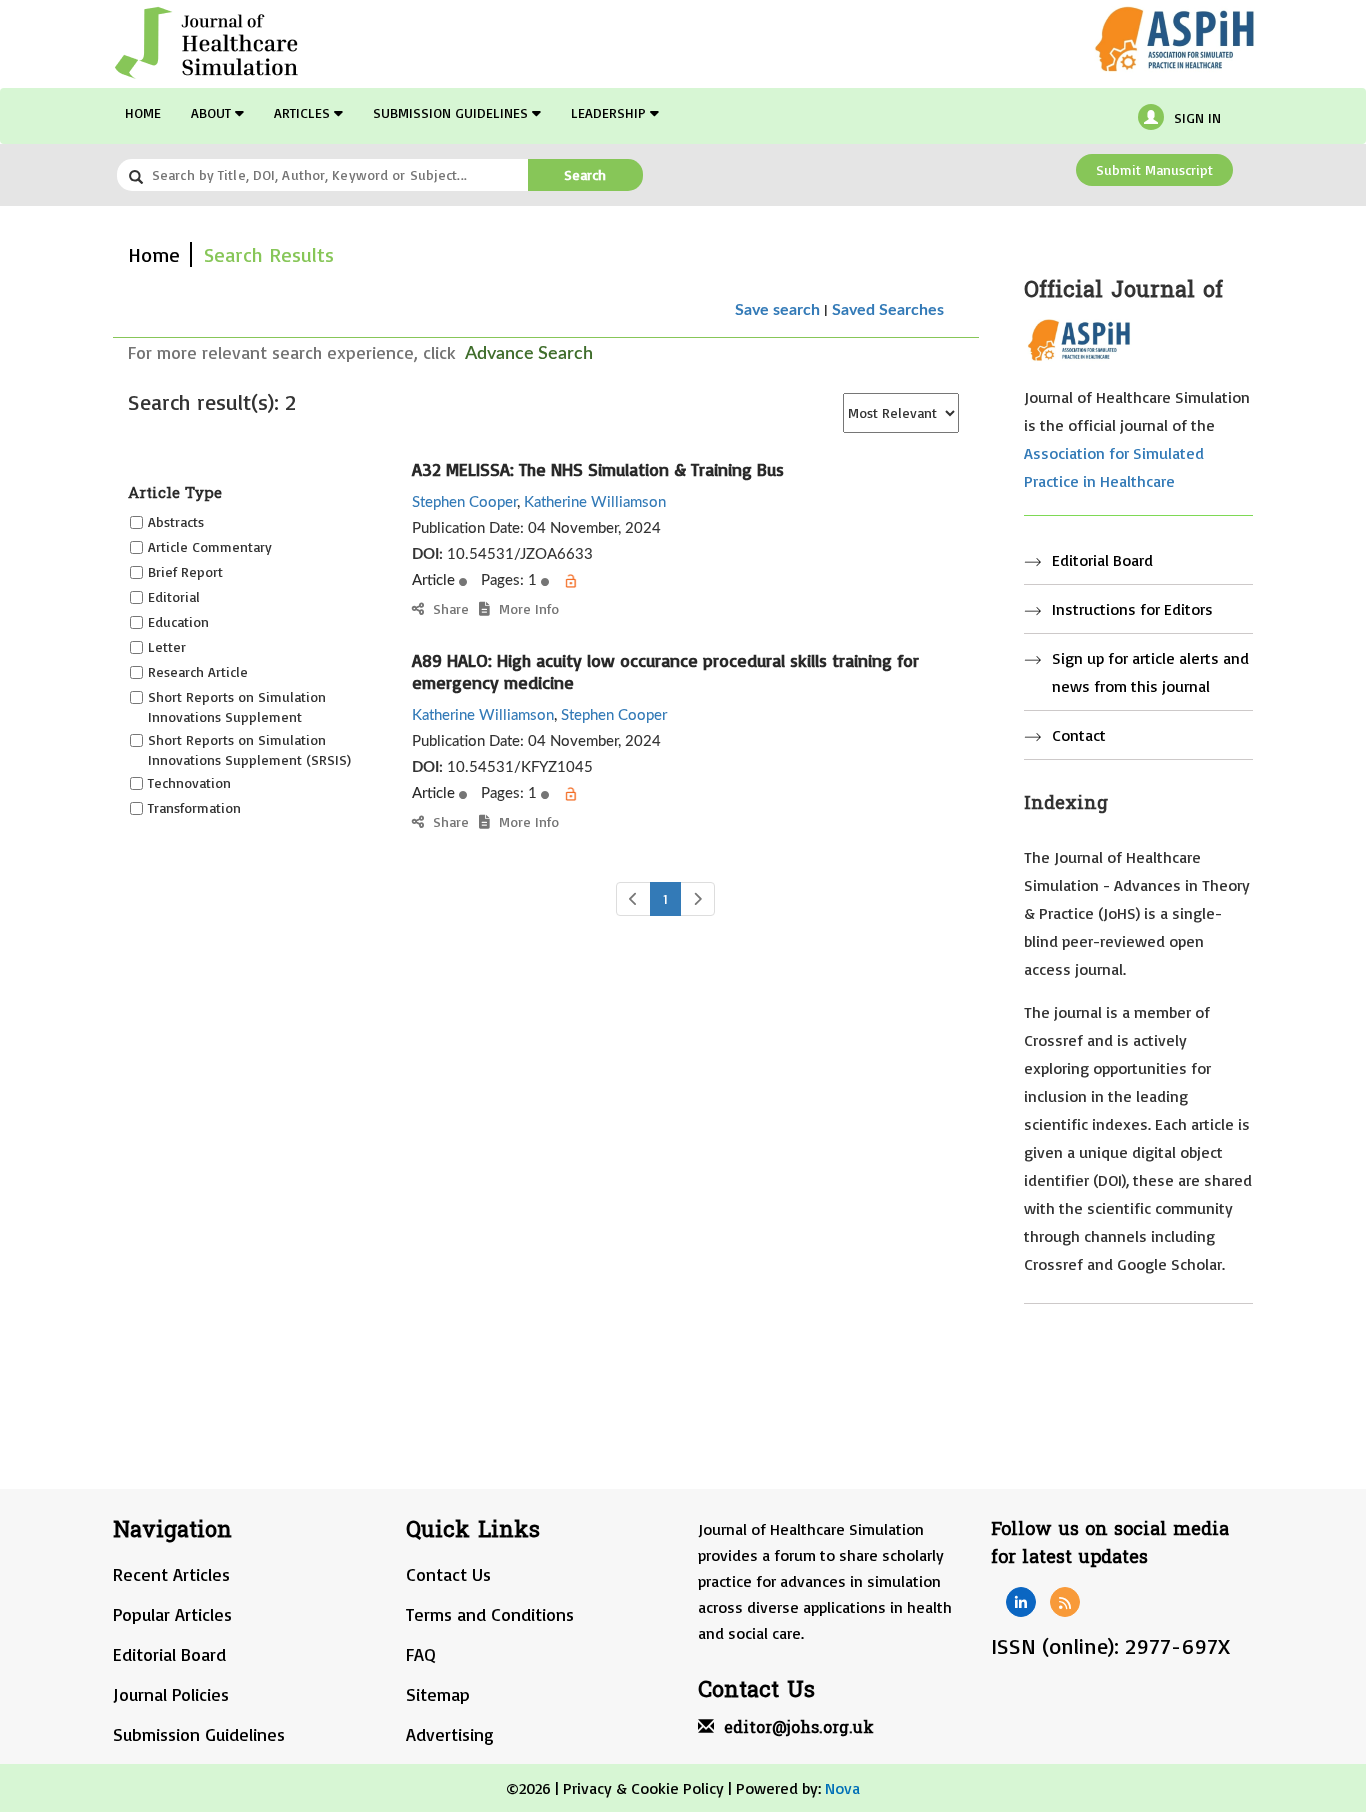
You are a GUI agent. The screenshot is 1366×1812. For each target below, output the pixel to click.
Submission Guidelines (452, 112)
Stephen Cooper (464, 502)
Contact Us (448, 1574)
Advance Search (529, 354)
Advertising (450, 1734)
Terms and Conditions (490, 1614)
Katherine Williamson (595, 502)
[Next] (697, 899)
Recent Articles (171, 1574)
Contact (1079, 735)
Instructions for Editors (1132, 609)
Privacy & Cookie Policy (643, 1788)
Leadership (610, 112)
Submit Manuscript (1154, 169)
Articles (304, 112)
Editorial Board (1102, 560)
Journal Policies (171, 1694)
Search (585, 174)
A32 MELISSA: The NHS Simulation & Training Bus (598, 469)
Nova (842, 1788)
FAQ (421, 1654)
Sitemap (438, 1694)
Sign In (1197, 117)
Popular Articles (172, 1614)
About (213, 112)
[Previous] (633, 899)
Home (143, 112)
